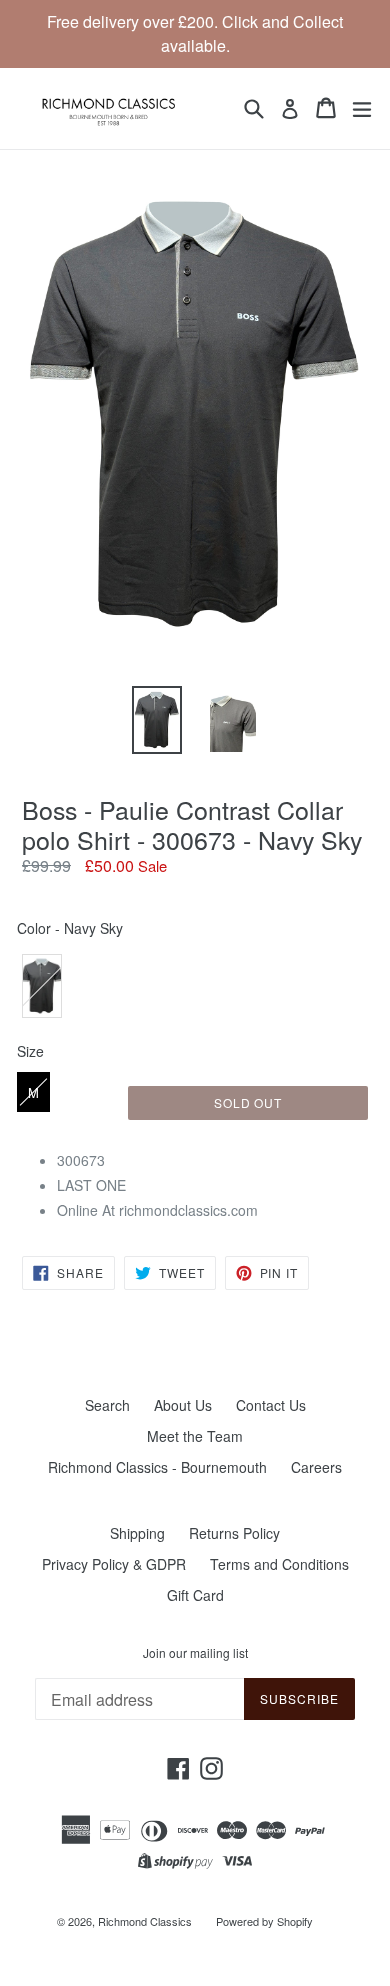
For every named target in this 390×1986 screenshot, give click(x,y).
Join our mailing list (195, 1653)
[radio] (42, 986)
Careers (316, 1467)
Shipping (137, 1533)
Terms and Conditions (279, 1564)
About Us (183, 1405)
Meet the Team (195, 1436)
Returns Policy (234, 1533)
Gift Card (195, 1595)
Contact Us (271, 1405)
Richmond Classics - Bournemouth (157, 1467)
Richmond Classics (145, 1921)
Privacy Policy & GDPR (114, 1564)
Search (107, 1405)
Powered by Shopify (264, 1921)
